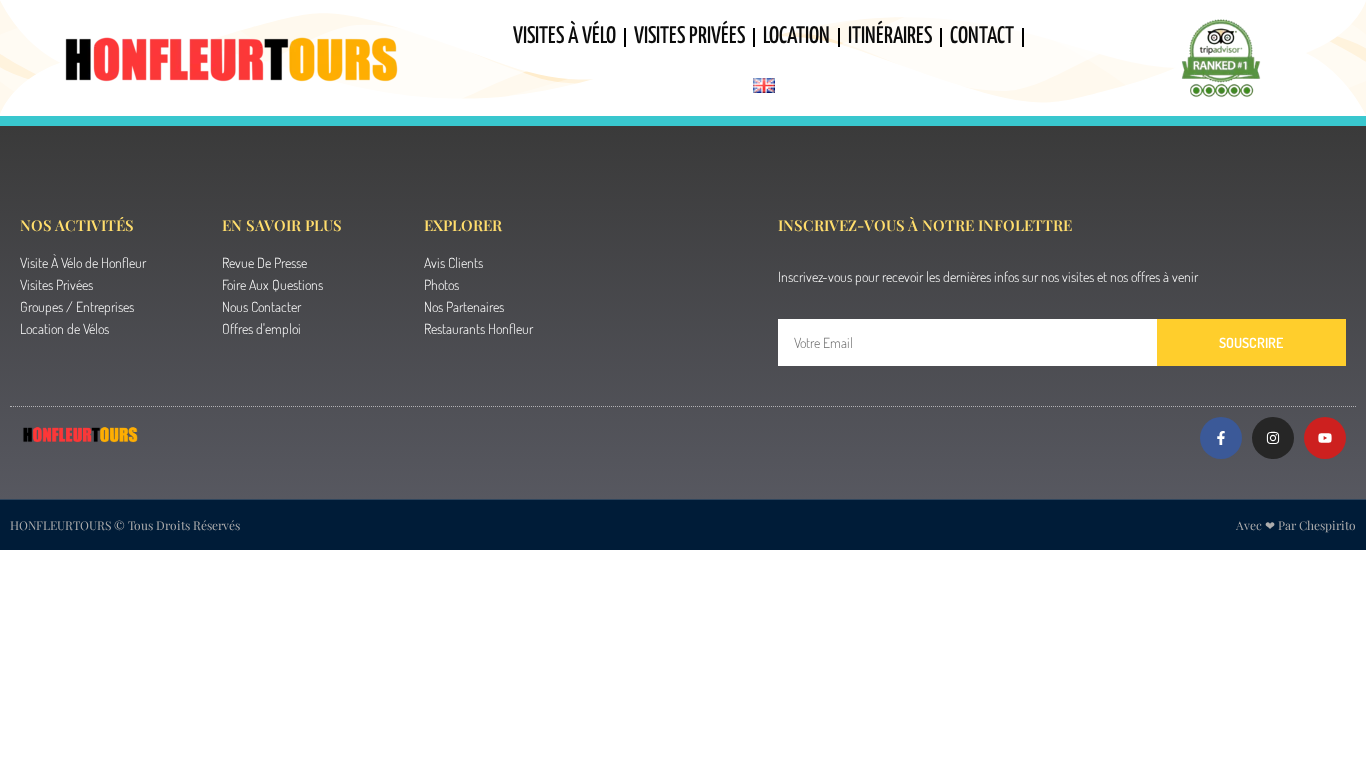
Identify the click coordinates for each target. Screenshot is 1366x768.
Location (796, 36)
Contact (982, 36)
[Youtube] (1325, 438)
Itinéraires (890, 36)
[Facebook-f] (1221, 438)
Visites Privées (689, 36)
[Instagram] (1273, 438)
